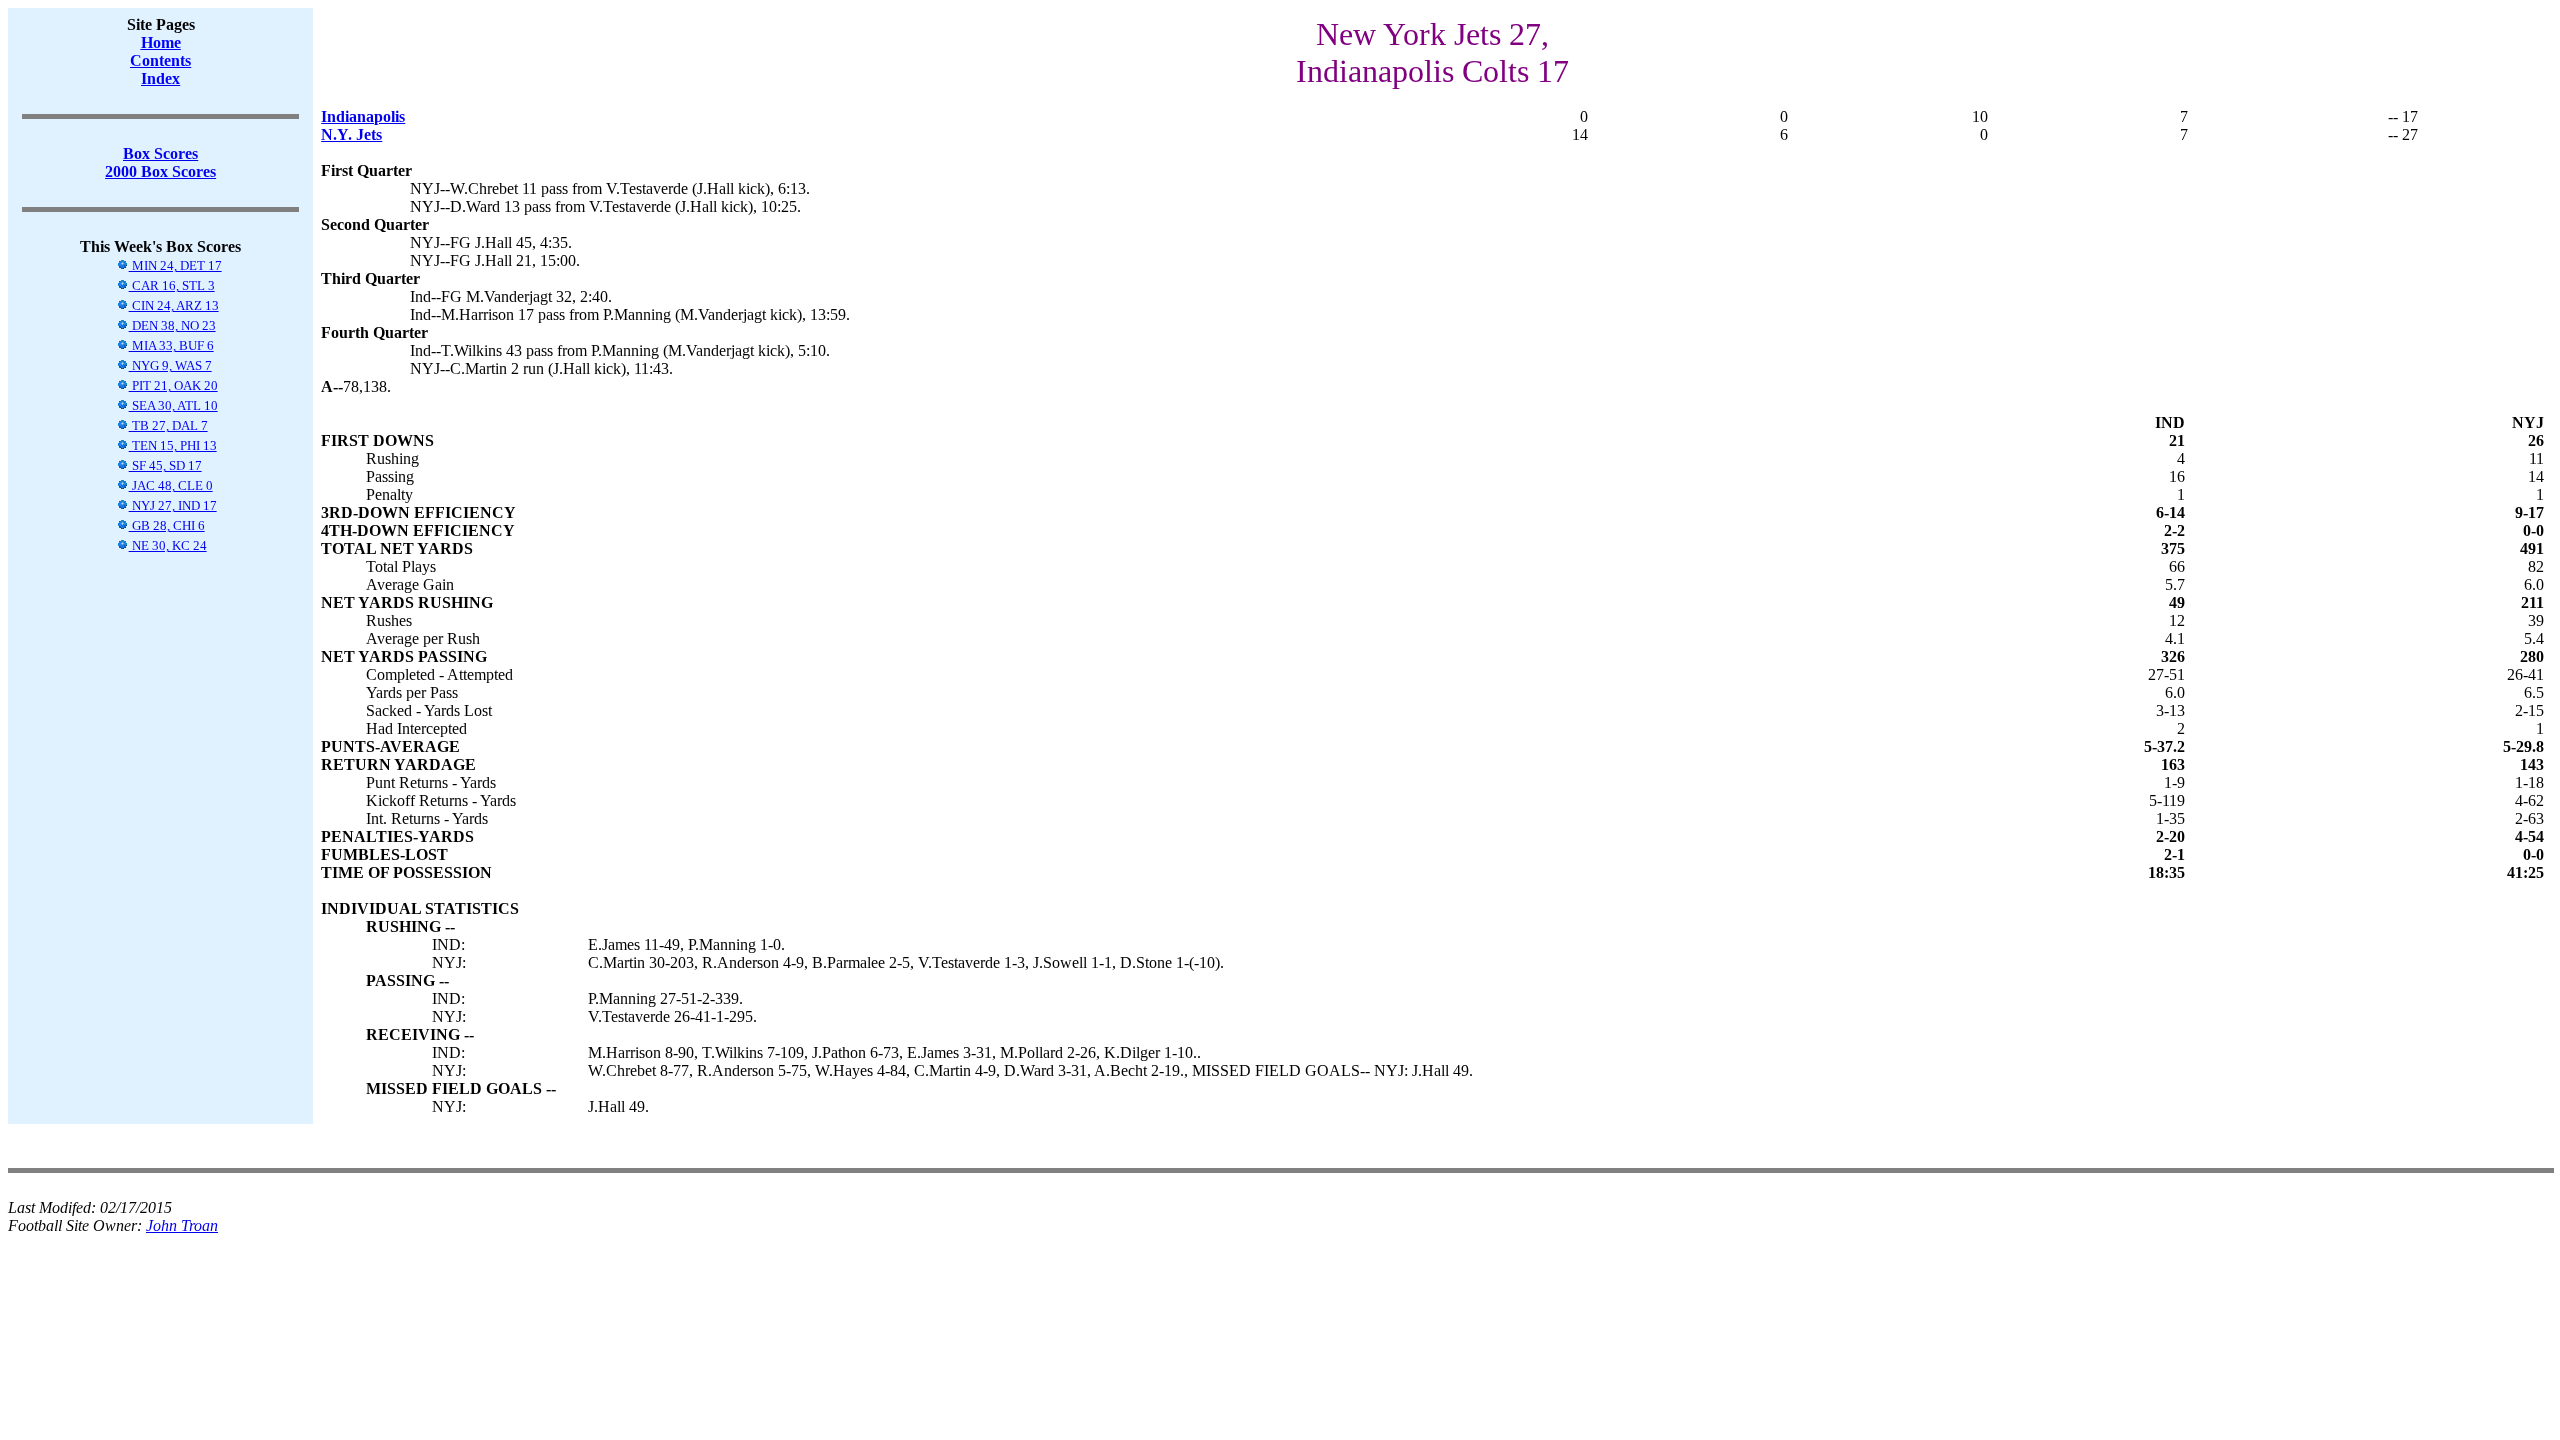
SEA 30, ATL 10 (173, 405)
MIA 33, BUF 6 (171, 345)
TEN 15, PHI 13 (173, 445)
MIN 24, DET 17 (175, 265)
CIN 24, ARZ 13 (174, 305)
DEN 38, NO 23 (172, 325)
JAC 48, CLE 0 (171, 485)
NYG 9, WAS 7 (170, 365)
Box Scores (160, 153)
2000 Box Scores (160, 171)
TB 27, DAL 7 (168, 425)
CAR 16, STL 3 (172, 285)
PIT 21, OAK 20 (173, 385)
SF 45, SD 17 (165, 465)
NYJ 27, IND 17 (173, 505)
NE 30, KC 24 (168, 545)
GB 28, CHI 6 (167, 525)
